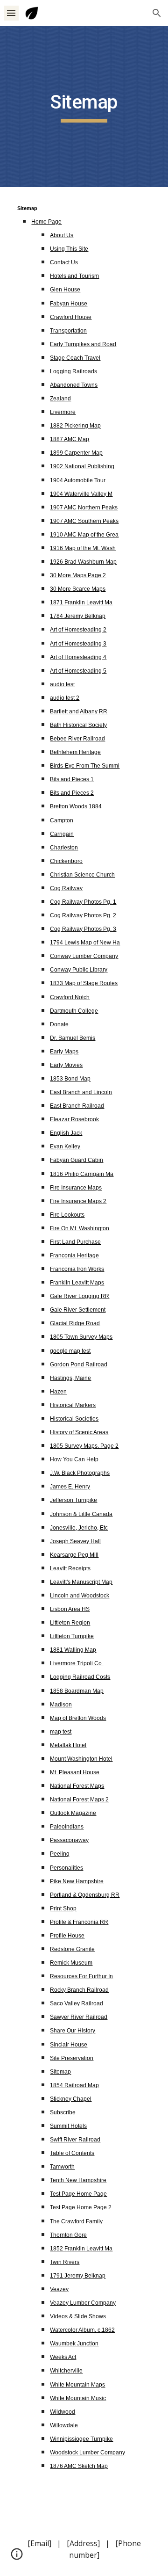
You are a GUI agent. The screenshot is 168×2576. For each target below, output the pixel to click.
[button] (11, 13)
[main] (84, 107)
